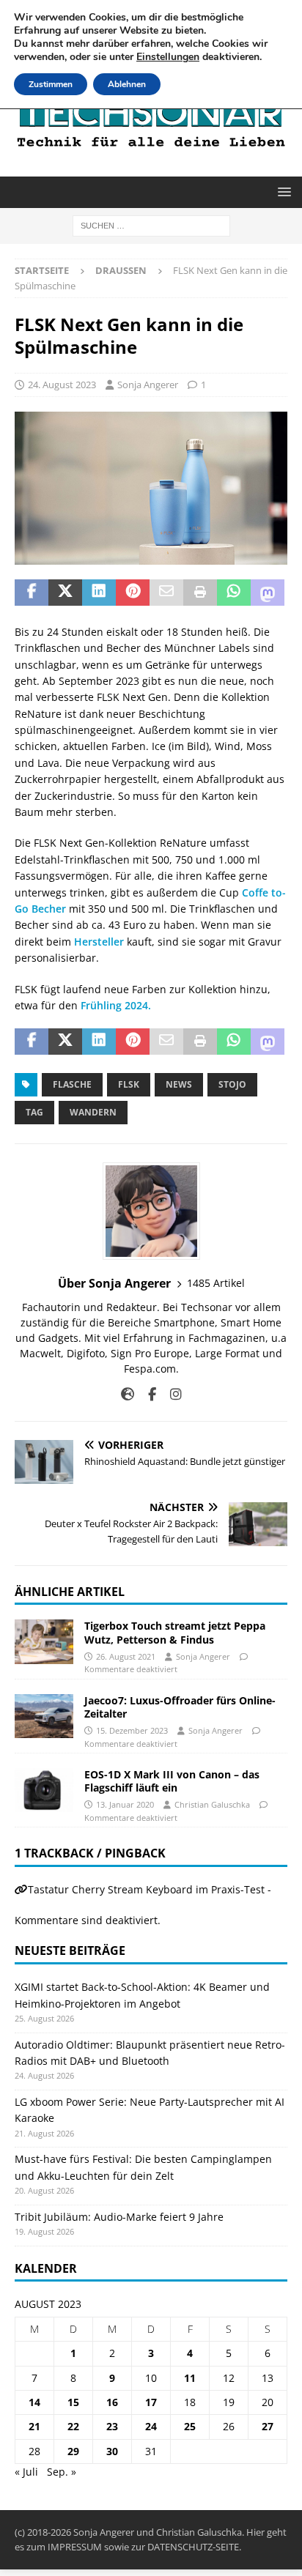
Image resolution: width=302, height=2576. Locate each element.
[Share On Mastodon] (268, 593)
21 (34, 2426)
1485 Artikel (216, 1283)
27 (268, 2426)
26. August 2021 (126, 1656)
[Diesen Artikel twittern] (65, 593)
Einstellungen (168, 57)
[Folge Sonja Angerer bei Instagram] (170, 1394)
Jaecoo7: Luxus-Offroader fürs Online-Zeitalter (180, 1707)
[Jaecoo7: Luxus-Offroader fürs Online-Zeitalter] (44, 1716)
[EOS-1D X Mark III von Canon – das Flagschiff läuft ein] (44, 1790)
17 (151, 2402)
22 (73, 2426)
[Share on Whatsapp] (234, 593)
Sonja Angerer (148, 385)
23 (112, 2426)
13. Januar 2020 (125, 1804)
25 (190, 2426)
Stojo (232, 1084)
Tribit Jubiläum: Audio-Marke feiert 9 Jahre (119, 2217)
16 (112, 2402)
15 (73, 2402)
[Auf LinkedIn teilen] (99, 593)
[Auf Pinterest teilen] (133, 593)
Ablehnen (127, 84)
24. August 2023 (62, 385)
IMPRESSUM (75, 2547)
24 (151, 2426)
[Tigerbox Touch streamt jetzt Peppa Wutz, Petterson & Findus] (44, 1641)
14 (34, 2402)
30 (112, 2451)
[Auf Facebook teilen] (32, 593)
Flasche (72, 1084)
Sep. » (62, 2472)
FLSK (129, 1084)
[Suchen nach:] (151, 225)
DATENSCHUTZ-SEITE (193, 2547)
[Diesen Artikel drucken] (200, 593)
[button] (282, 192)
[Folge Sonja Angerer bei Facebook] (147, 1394)
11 (190, 2378)
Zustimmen (51, 84)
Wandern (93, 1112)
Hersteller (99, 942)
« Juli (26, 2472)
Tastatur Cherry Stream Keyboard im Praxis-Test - (150, 1889)
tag (34, 1112)
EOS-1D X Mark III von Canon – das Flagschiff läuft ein (172, 1781)
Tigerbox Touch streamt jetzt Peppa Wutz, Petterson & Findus (175, 1632)
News (179, 1084)
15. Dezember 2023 (132, 1730)
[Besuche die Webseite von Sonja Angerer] (128, 1394)
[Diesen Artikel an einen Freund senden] (166, 593)
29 (73, 2451)
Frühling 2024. (117, 1005)
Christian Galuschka (212, 1804)
